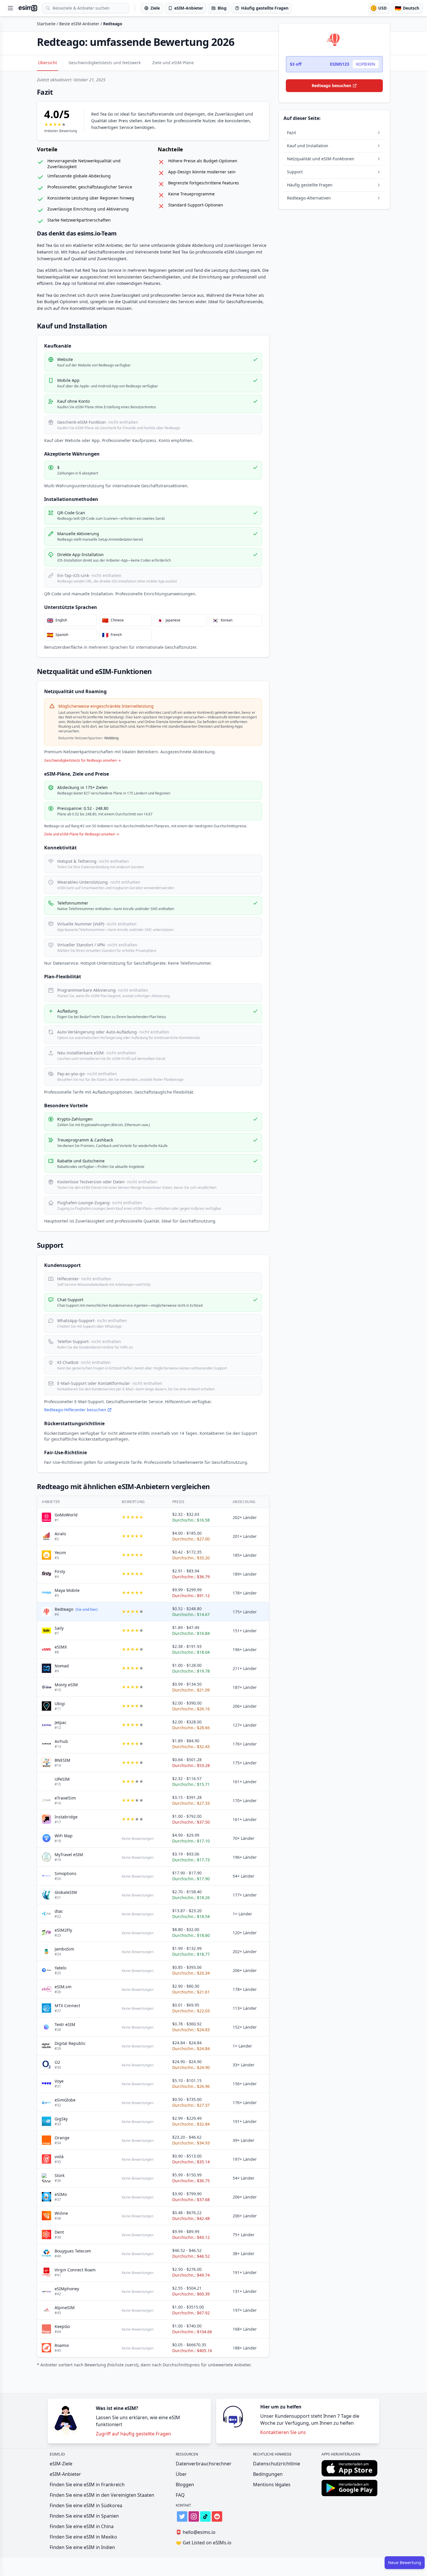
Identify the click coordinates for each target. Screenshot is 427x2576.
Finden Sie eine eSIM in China (82, 2526)
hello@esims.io (196, 2532)
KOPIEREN (366, 64)
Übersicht (47, 63)
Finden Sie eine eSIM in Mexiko (83, 2537)
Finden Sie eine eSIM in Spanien (84, 2516)
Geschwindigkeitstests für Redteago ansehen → (82, 761)
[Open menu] (10, 8)
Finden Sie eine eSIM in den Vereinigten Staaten (102, 2495)
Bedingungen (268, 2474)
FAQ (180, 2495)
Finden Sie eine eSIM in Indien (82, 2547)
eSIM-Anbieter (65, 2474)
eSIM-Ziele (61, 2464)
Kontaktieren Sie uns (283, 2432)
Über (181, 2474)
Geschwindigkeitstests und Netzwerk (105, 63)
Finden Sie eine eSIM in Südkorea (86, 2505)
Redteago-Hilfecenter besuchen (75, 1410)
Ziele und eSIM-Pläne (173, 63)
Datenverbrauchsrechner (204, 2464)
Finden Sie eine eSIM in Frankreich (87, 2485)
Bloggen (185, 2485)
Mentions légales (272, 2485)
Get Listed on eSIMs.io (204, 2543)
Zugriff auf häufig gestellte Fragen (133, 2434)
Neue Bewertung (405, 2562)
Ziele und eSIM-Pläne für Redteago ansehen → (82, 834)
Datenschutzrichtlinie (277, 2464)
